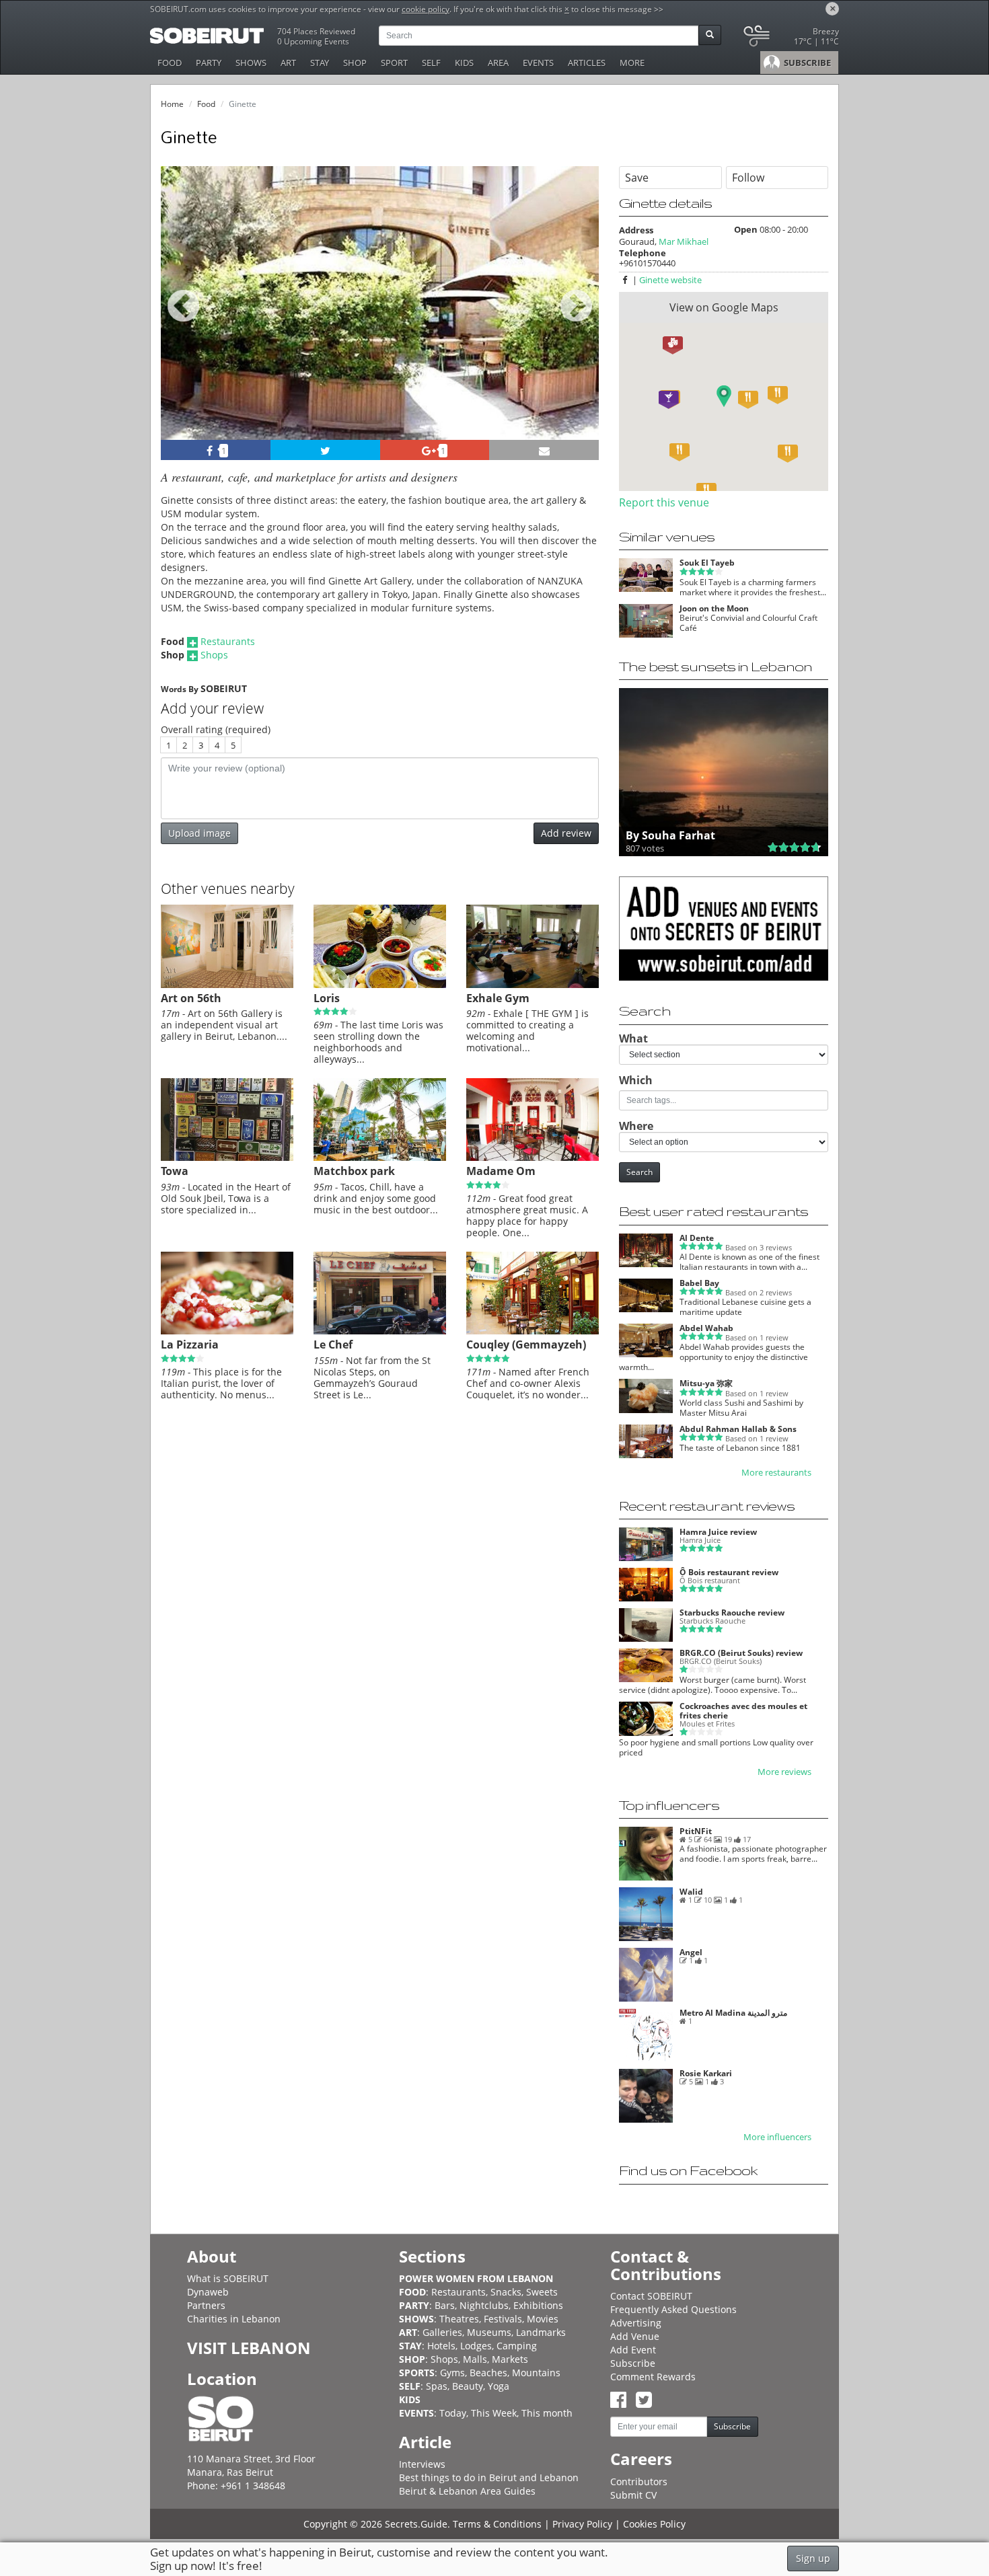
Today (453, 2413)
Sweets (542, 2292)
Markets (510, 2359)
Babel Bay (699, 1283)
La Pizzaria (190, 1344)
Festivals (503, 2319)
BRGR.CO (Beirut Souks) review (741, 1653)
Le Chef (333, 1344)
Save (637, 178)
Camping (517, 2346)
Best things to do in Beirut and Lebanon (489, 2477)
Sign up (813, 2558)
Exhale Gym (498, 998)
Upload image (199, 833)
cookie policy (426, 9)
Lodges (476, 2346)
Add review (566, 833)
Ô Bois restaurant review (729, 1572)
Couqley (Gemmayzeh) (526, 1344)
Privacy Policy (582, 2524)
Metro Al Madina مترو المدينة (733, 2013)
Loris (327, 998)
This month (547, 2413)
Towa (175, 1171)
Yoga (499, 2386)
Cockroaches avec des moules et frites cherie (743, 1710)
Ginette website (670, 280)
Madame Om (501, 1171)
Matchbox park (354, 1171)
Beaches (488, 2373)
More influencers (777, 2137)
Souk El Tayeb (707, 563)
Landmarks (541, 2332)
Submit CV (633, 2495)
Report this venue (664, 502)
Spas (437, 2386)
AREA (498, 63)
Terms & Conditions (497, 2524)
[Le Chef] (380, 1331)
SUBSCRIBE (806, 63)
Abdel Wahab (706, 1328)
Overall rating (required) (216, 729)
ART (288, 63)
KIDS (464, 63)
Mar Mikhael (684, 241)
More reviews (784, 1772)
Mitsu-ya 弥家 (706, 1383)
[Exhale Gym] (533, 985)
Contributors (639, 2482)
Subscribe (633, 2363)
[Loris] (380, 985)
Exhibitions (538, 2305)
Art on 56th (191, 998)
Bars (445, 2305)
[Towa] (227, 1158)
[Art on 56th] (227, 985)
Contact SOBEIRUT (651, 2296)
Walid (691, 1892)
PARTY (209, 63)
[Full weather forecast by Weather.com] (790, 39)
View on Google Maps (724, 307)
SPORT (394, 63)
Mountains (536, 2373)
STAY (320, 63)
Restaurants (228, 641)
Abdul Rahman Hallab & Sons (738, 1429)
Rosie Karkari (706, 2073)
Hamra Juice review (718, 1532)
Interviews (422, 2464)
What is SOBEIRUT (228, 2278)
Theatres (459, 2319)
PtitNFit (696, 1831)
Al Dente (697, 1238)
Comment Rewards (653, 2377)
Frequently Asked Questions (673, 2309)
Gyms (452, 2373)
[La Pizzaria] (227, 1331)
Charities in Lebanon (234, 2319)
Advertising (636, 2323)
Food (206, 104)
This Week (494, 2413)
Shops (214, 655)
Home (172, 104)
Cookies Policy (654, 2524)
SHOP (355, 63)
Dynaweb (208, 2292)
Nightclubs (484, 2305)
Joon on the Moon (714, 608)
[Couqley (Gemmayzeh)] (533, 1331)
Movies (543, 2319)
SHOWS (251, 63)
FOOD (170, 63)
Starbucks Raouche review (732, 1613)
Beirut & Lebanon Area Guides (467, 2491)
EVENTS (538, 63)
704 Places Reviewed (316, 31)
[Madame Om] (533, 1158)
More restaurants (776, 1473)
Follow (748, 178)
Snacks (506, 2292)
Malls (475, 2359)
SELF (431, 63)
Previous (183, 321)
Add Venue (635, 2336)
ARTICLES (587, 63)
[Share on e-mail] (544, 450)
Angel (691, 1952)
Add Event (633, 2350)
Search (639, 1172)
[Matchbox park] (380, 1158)
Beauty (468, 2386)
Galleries (442, 2332)
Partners (206, 2305)
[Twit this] (325, 450)
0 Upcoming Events (313, 41)
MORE (632, 63)
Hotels (441, 2346)
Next (580, 321)
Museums (489, 2332)
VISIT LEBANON (249, 2348)
